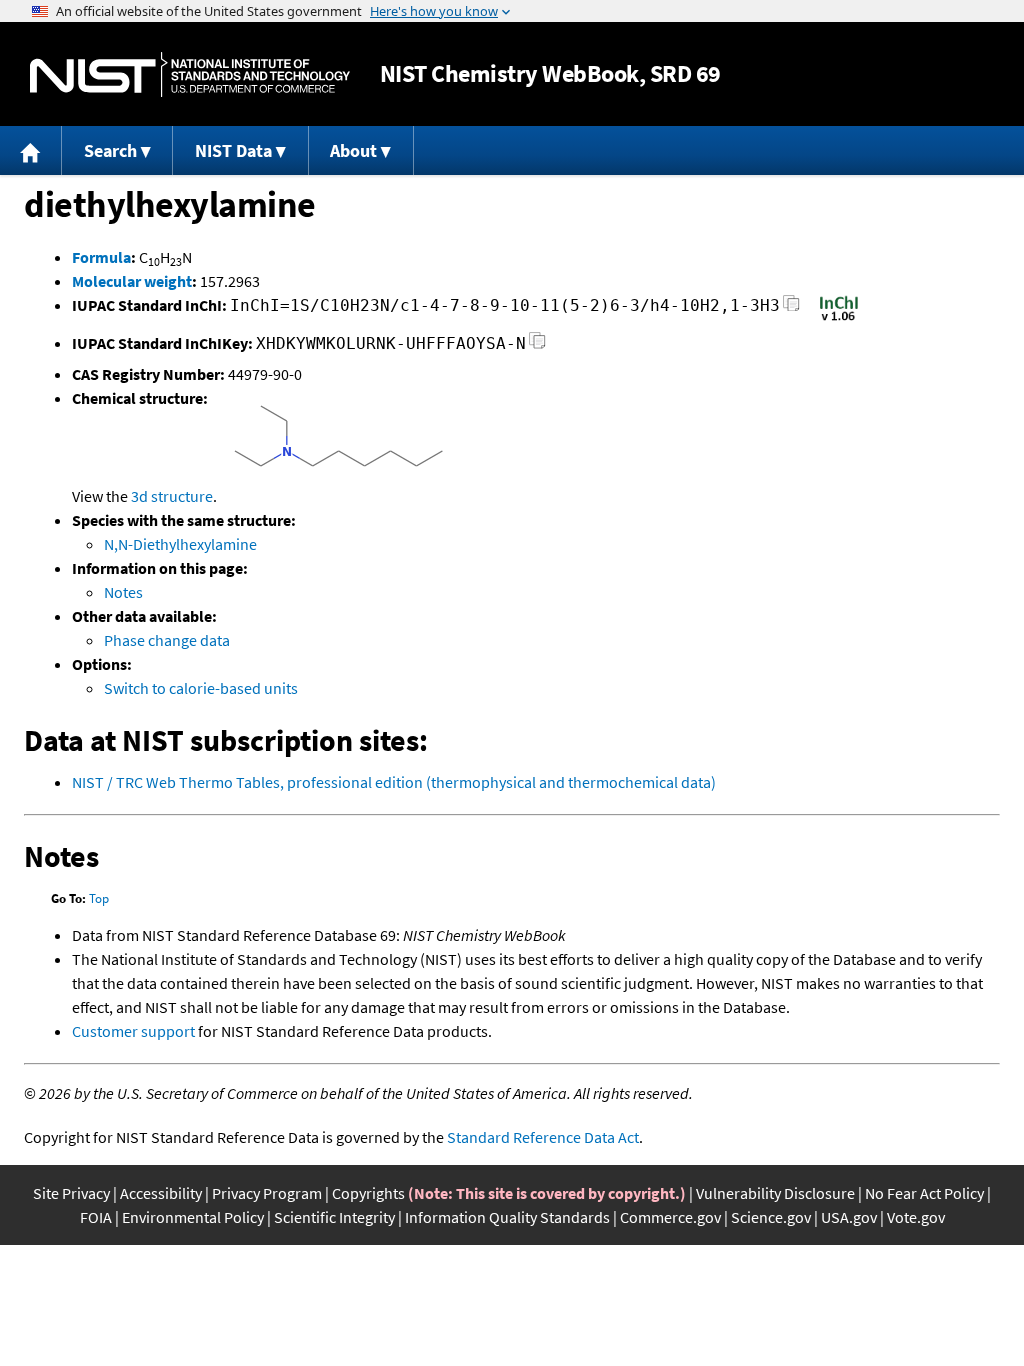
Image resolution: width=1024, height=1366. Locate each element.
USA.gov (849, 1217)
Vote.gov (916, 1217)
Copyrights (368, 1193)
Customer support (133, 1031)
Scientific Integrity (334, 1217)
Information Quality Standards (507, 1217)
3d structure (172, 496)
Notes (123, 592)
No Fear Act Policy (924, 1193)
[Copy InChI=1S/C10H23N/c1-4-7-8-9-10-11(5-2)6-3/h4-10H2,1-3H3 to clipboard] (791, 308)
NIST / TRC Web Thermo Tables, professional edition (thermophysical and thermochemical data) (394, 782)
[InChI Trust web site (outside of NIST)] (839, 319)
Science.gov (771, 1217)
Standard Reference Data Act (543, 1137)
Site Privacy (71, 1193)
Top (99, 898)
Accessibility (161, 1193)
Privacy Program (267, 1193)
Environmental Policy (193, 1217)
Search (110, 150)
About (353, 150)
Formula (101, 257)
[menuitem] (31, 150)
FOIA (96, 1217)
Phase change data (167, 640)
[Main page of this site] (31, 150)
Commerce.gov (670, 1217)
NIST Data (233, 150)
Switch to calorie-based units (201, 688)
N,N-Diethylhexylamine (180, 544)
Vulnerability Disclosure (775, 1193)
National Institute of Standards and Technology (190, 74)
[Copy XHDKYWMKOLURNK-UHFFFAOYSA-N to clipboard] (537, 346)
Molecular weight (132, 281)
